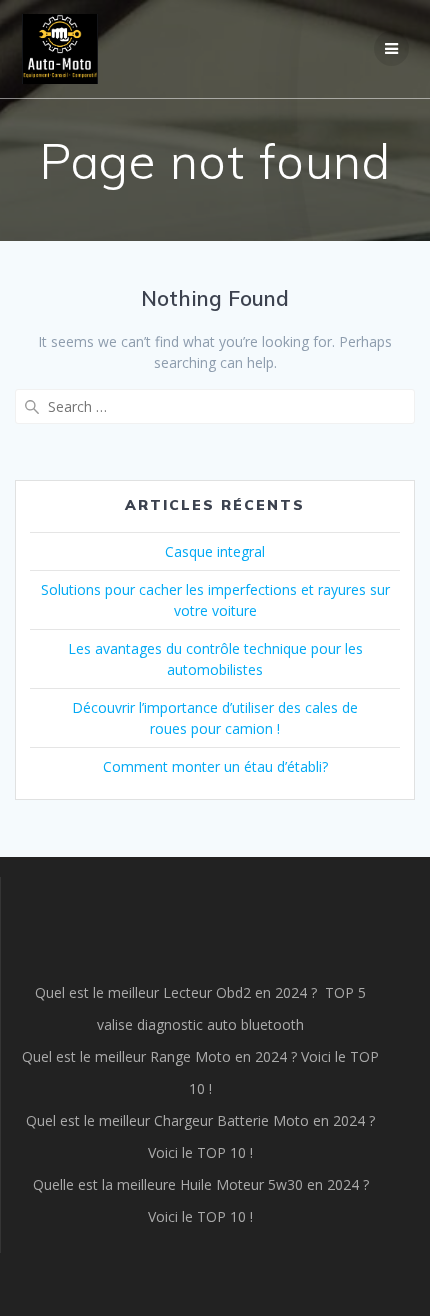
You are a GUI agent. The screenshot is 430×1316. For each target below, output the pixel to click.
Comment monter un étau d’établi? (215, 766)
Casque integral (215, 551)
